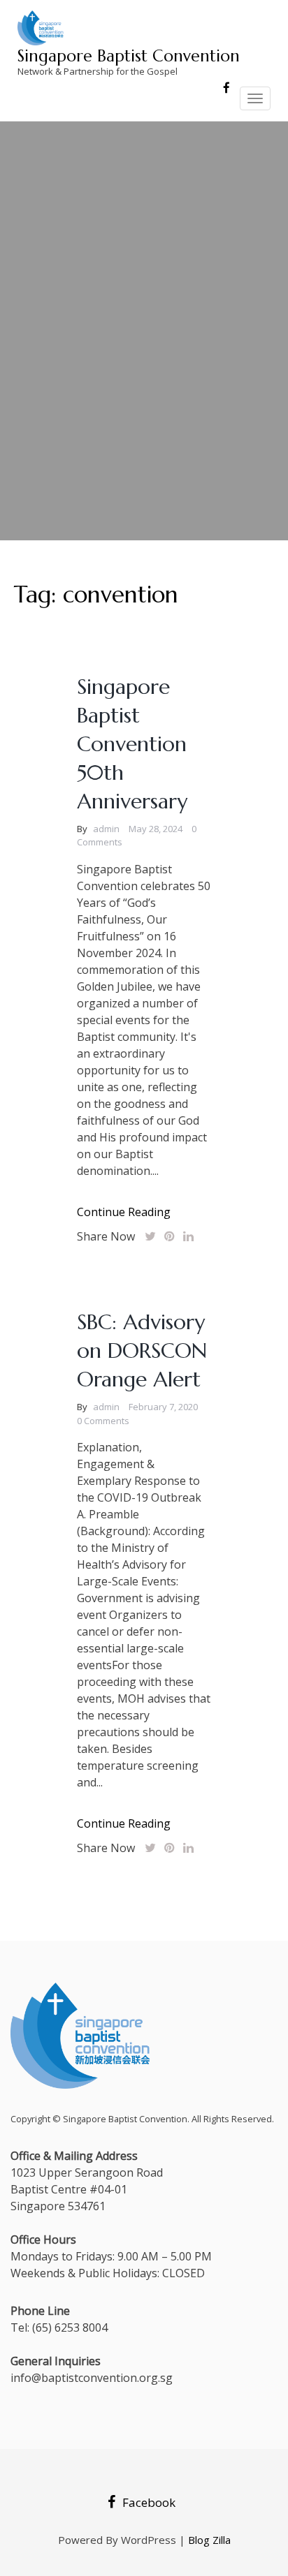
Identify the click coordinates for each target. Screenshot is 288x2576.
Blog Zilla (209, 2540)
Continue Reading (124, 1212)
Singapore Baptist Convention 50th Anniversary (132, 744)
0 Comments (103, 1421)
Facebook (149, 2502)
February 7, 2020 (163, 1407)
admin (106, 829)
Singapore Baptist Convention (129, 56)
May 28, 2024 (156, 829)
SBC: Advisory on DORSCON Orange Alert (142, 1350)
